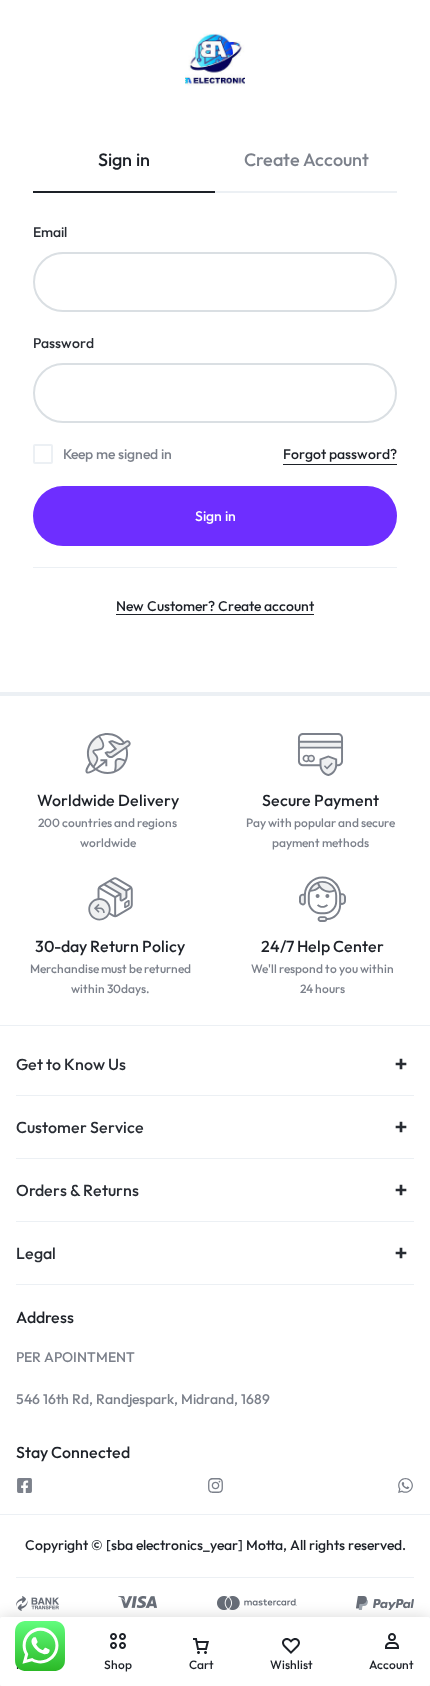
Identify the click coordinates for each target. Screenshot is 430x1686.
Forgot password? (340, 454)
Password (63, 343)
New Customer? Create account (215, 606)
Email (50, 232)
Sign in (215, 516)
